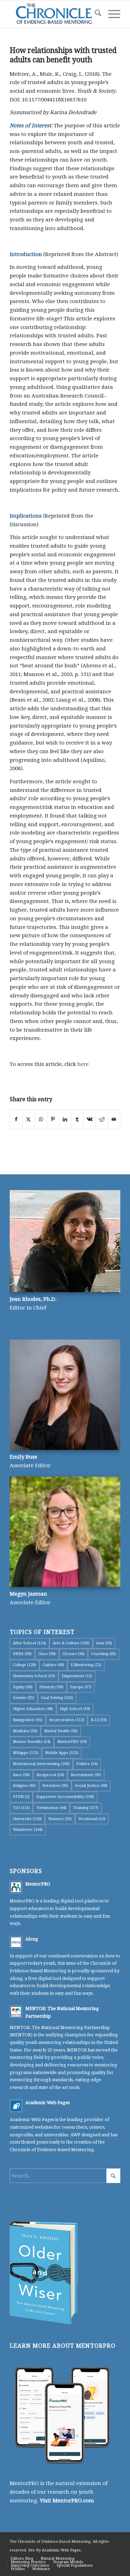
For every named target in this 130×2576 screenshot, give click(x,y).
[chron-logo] (54, 14)
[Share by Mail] (114, 1119)
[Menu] (111, 14)
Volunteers (28, 1830)
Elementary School (34, 1676)
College (24, 1665)
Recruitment (86, 1775)
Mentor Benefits (32, 1742)
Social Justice (91, 1786)
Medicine (25, 1731)
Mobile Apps (62, 1753)
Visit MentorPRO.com (67, 2501)
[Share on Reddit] (102, 1119)
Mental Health (61, 1731)
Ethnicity (51, 1687)
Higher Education (33, 1709)
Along (32, 1939)
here (83, 1064)
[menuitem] (94, 14)
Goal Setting (57, 1698)
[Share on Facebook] (16, 1119)
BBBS (22, 1654)
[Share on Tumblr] (77, 1119)
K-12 (99, 1720)
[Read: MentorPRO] (16, 1887)
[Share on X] (28, 1119)
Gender (24, 1698)
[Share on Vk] (89, 1119)
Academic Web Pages (47, 2103)
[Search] (94, 14)
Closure (73, 1654)
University (27, 1819)
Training (86, 1808)
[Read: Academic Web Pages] (16, 2106)
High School (75, 1709)
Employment (77, 1676)
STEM (21, 1797)
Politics (87, 1764)
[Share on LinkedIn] (65, 1119)
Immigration (28, 1720)
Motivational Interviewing (41, 1764)
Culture (53, 1665)
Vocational (92, 1819)
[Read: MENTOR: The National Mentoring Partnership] (16, 2012)
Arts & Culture (71, 1643)
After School (29, 1643)
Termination (51, 1808)
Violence (60, 1819)
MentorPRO (72, 1742)
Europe (81, 1687)
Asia (104, 1643)
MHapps (26, 1753)
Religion (24, 1786)
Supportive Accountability (65, 1797)
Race (21, 1775)
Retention (55, 1786)
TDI (21, 1808)
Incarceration (67, 1720)
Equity (23, 1687)
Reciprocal (50, 1775)
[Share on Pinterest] (53, 1119)
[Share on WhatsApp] (41, 1119)
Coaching (104, 1654)
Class (47, 1654)
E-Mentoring (86, 1665)
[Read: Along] (16, 1942)
